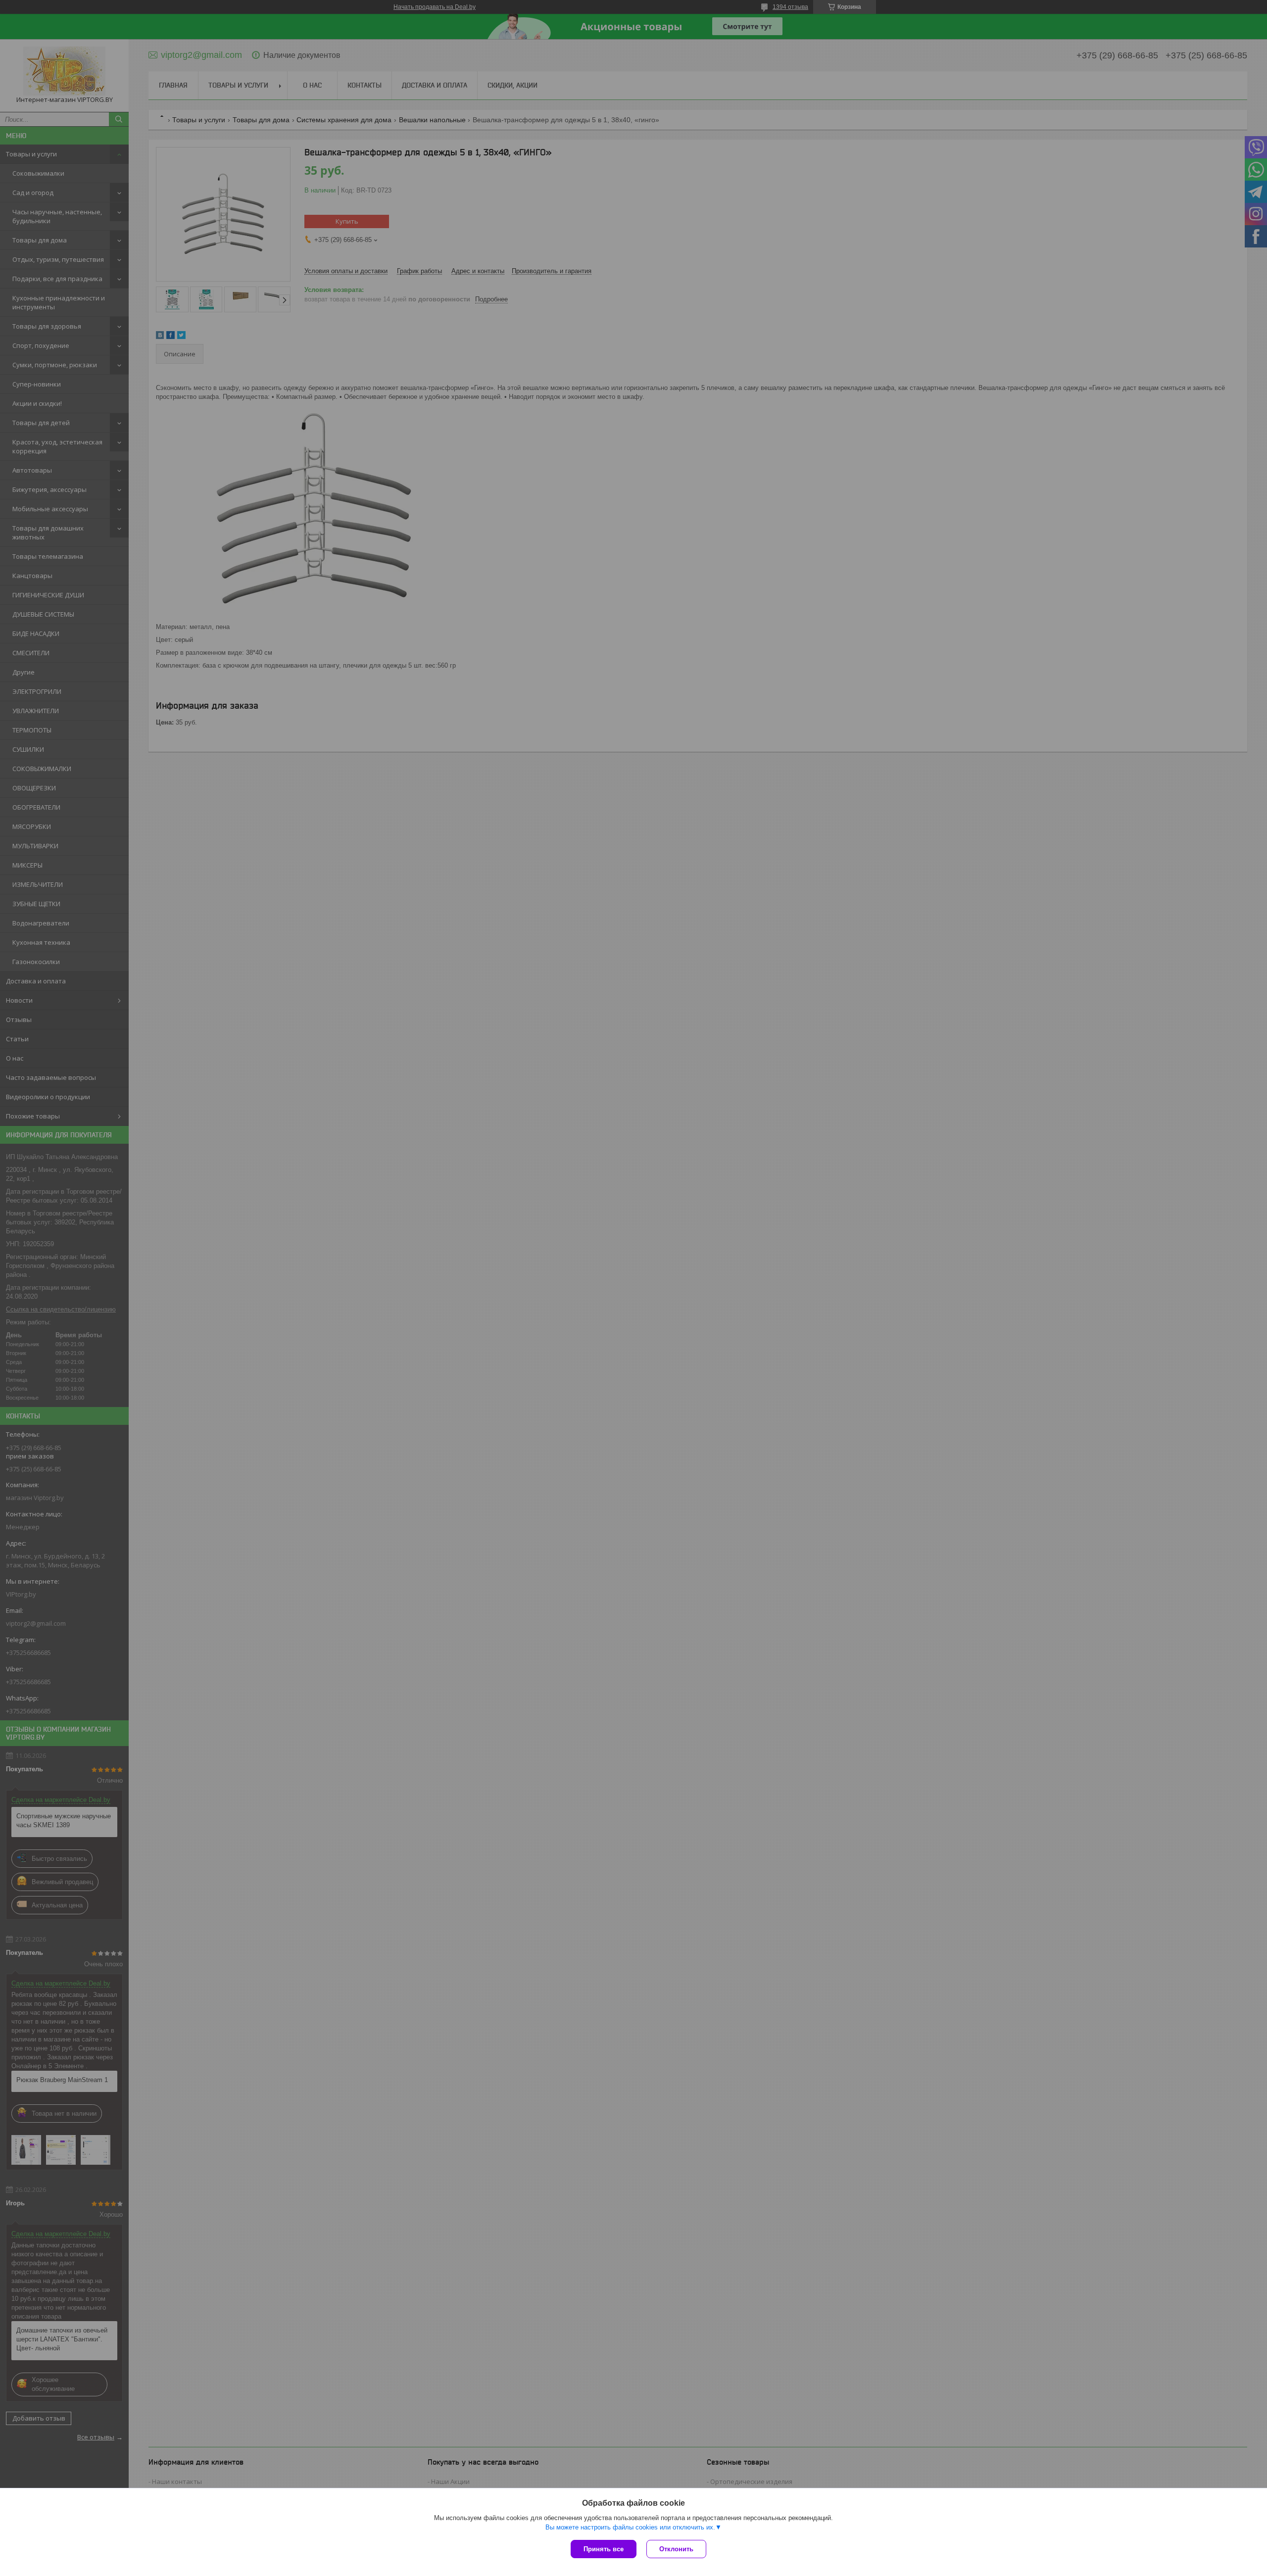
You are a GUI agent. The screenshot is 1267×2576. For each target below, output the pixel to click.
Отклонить (676, 2549)
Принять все (604, 2549)
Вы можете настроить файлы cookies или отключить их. (630, 2527)
